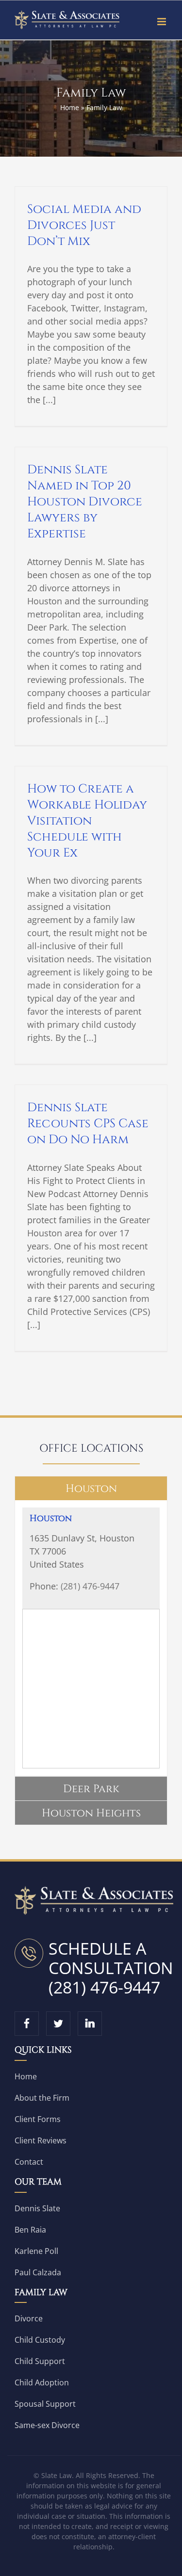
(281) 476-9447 (90, 1586)
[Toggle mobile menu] (162, 22)
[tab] (91, 1488)
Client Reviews (41, 2140)
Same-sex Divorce (47, 2425)
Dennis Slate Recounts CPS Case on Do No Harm (88, 1124)
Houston (51, 1518)
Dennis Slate (37, 2208)
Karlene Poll (36, 2251)
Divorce (29, 2318)
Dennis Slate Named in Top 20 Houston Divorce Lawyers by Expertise (85, 502)
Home (70, 107)
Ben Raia (30, 2230)
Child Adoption (42, 2382)
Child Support (40, 2361)
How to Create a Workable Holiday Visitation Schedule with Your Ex (87, 821)
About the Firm (42, 2098)
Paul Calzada (38, 2272)
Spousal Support (45, 2404)
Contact (29, 2162)
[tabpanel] (91, 1638)
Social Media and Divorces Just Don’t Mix (84, 225)
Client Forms (38, 2119)
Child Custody (40, 2340)
